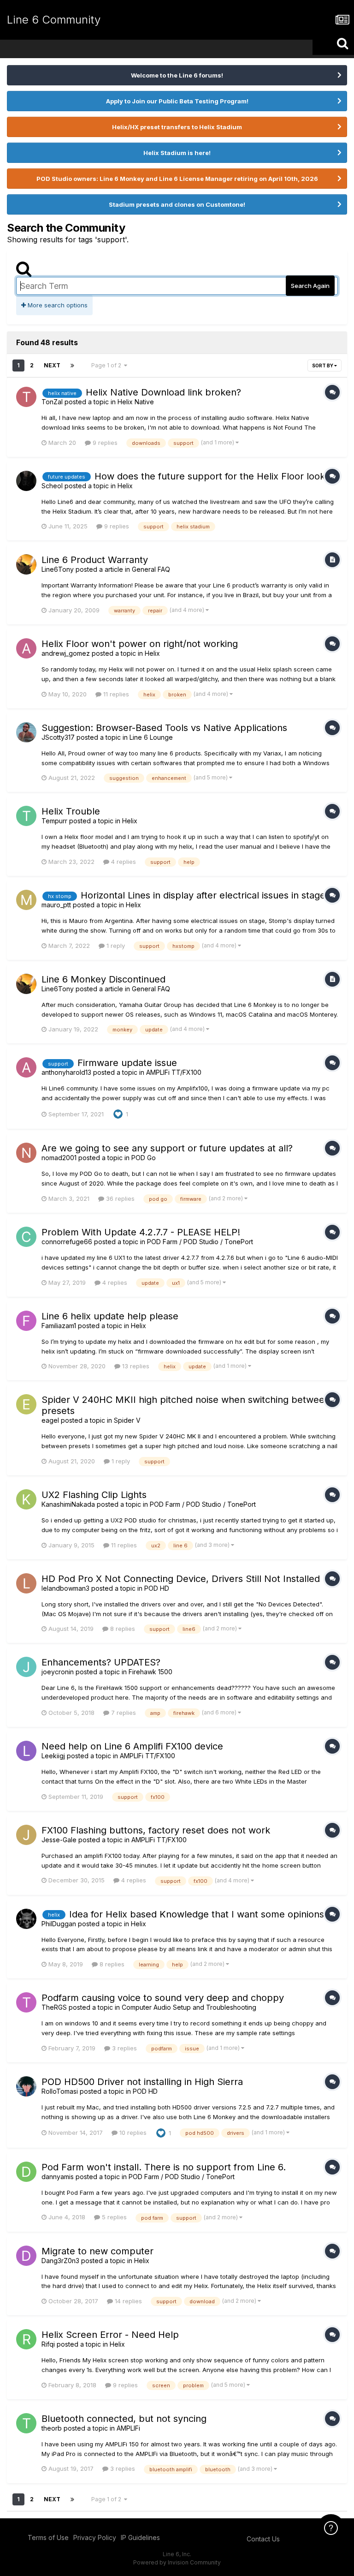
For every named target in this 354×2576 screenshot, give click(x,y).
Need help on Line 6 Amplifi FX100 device (132, 1746)
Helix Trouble (71, 811)
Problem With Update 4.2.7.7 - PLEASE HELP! (141, 1232)
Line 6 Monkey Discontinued (103, 979)
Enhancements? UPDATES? (101, 1662)
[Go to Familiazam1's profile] (26, 1321)
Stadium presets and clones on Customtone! (177, 204)
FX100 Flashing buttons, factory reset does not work (156, 1830)
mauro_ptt (56, 905)
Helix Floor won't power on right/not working (140, 644)
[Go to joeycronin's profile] (26, 1667)
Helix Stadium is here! (177, 153)
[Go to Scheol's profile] (26, 481)
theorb (52, 2428)
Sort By (323, 365)
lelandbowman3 (65, 1588)
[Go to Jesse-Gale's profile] (26, 1835)
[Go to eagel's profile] (26, 1404)
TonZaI (52, 402)
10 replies (132, 2133)
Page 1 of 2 (108, 365)
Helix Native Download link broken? (163, 392)
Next (52, 365)
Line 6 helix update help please (110, 1316)
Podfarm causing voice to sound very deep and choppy (163, 1998)
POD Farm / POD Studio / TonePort (200, 1242)
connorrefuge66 (67, 1242)
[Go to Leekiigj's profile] (26, 1751)
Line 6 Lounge (151, 737)
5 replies (113, 2217)
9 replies (104, 443)
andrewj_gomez (66, 653)
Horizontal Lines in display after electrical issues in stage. (204, 895)
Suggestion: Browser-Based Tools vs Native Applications (164, 728)
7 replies (123, 1713)
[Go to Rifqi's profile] (26, 2339)
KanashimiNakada (68, 1504)
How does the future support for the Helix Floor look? (212, 476)
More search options (57, 305)
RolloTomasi (60, 2091)
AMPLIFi (128, 2428)
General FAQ (151, 569)
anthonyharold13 (66, 1072)
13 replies (135, 1366)
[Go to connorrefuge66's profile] (26, 1237)
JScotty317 (58, 737)
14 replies (127, 2301)
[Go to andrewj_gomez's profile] (26, 648)
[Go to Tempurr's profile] (26, 816)
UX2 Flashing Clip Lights (94, 1495)
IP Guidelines (140, 2537)
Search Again (310, 286)
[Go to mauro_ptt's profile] (26, 900)
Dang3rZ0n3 (60, 2261)
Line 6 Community (54, 20)
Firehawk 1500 (150, 1672)
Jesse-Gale (59, 1840)
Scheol (52, 486)
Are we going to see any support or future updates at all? (167, 1148)
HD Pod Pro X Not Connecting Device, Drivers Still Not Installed (181, 1579)
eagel (50, 1420)
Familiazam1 (59, 1326)
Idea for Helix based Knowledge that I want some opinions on (204, 1914)
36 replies (119, 1198)
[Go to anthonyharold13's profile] (26, 1067)
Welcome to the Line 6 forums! (177, 75)
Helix (125, 486)
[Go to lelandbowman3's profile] (26, 1583)
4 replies (123, 862)
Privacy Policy (95, 2537)
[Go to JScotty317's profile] (26, 732)
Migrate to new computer (97, 2251)
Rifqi (48, 2344)
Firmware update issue (127, 1063)
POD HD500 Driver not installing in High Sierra (142, 2082)
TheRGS (54, 2007)
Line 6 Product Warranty (95, 560)
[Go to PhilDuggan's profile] (26, 1919)
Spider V (127, 1420)
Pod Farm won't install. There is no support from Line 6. (164, 2167)
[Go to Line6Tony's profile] (26, 564)
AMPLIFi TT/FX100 (174, 1072)
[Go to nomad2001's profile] (26, 1153)
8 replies (122, 1629)
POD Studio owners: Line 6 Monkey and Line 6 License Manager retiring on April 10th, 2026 (177, 179)
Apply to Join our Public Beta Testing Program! (177, 101)
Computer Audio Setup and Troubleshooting (189, 2007)
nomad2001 (59, 1158)
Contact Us (263, 2539)
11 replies (115, 694)
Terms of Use (48, 2537)
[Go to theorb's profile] (26, 2423)
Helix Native (136, 402)
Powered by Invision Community (177, 2562)
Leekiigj (53, 1756)
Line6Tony (58, 569)
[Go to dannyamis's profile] (26, 2172)
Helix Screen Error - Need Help (110, 2335)
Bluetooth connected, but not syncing (124, 2419)
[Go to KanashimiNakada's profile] (26, 1499)
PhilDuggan (59, 1924)
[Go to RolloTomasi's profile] (26, 2086)
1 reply (115, 946)
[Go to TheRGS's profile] (26, 2002)
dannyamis (58, 2177)
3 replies (124, 2048)
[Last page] (72, 365)
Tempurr (54, 821)
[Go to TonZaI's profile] (26, 397)
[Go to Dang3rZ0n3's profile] (26, 2256)
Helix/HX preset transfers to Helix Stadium (177, 127)
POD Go (144, 1158)
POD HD (157, 1588)
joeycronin (58, 1672)
